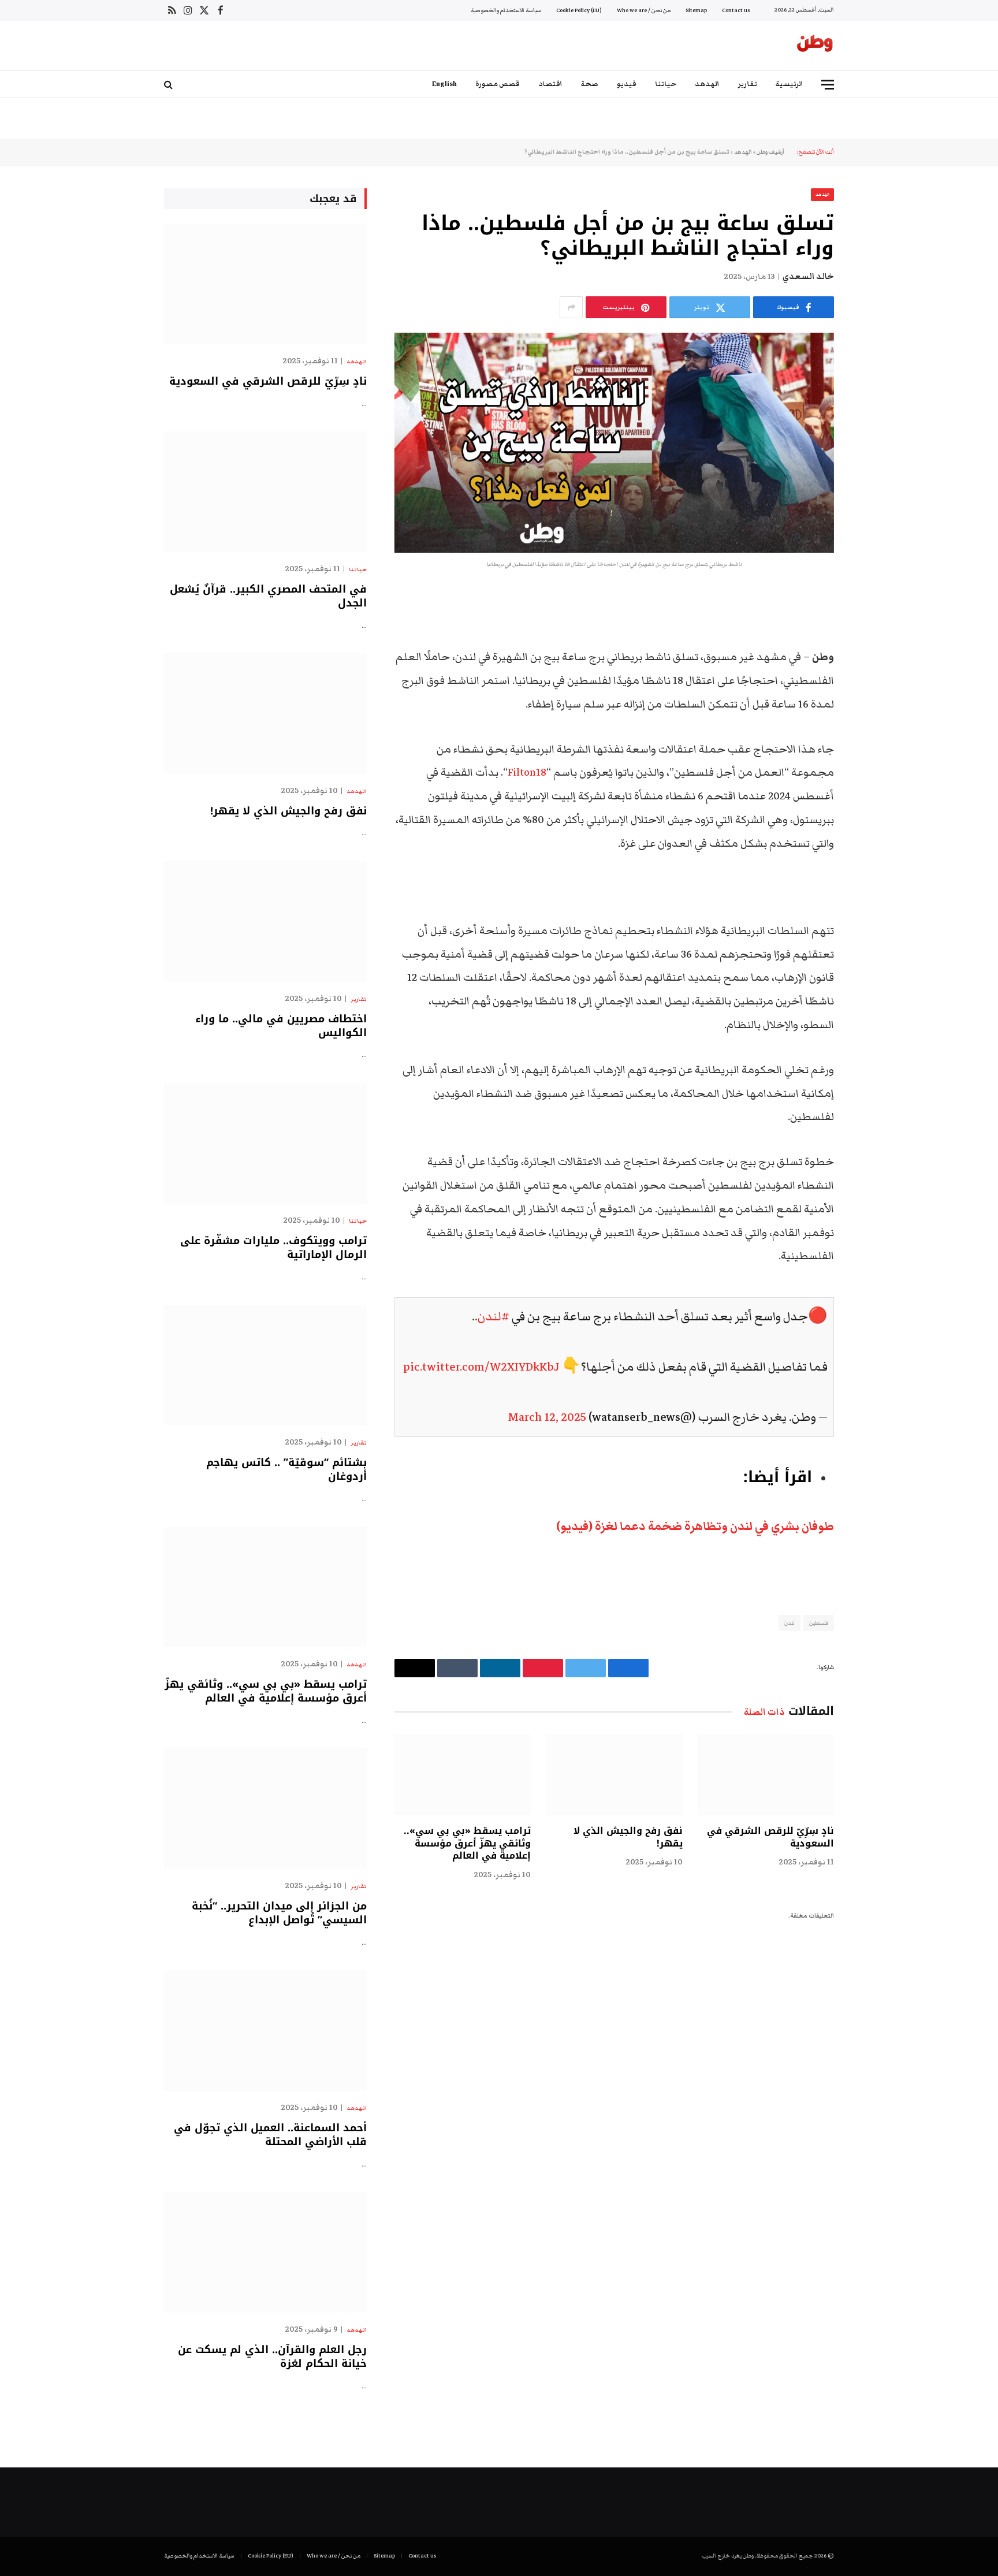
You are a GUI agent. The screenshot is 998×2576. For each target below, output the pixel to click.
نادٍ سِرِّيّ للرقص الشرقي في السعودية (770, 1837)
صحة (590, 84)
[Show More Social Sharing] (571, 307)
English (444, 84)
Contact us (736, 10)
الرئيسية (790, 84)
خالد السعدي (808, 277)
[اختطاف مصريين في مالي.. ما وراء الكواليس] (265, 922)
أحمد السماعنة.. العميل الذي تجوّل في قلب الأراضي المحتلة (270, 2135)
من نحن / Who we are (644, 10)
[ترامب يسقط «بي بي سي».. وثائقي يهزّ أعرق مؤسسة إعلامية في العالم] (463, 1775)
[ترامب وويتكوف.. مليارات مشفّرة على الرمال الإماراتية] (265, 1143)
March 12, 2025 (547, 1417)
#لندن (494, 1317)
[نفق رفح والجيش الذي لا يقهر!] (614, 1775)
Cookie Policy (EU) (579, 10)
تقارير (748, 84)
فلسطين (819, 1623)
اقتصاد (550, 84)
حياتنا (666, 84)
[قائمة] (828, 85)
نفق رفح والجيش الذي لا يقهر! (628, 1837)
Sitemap (696, 10)
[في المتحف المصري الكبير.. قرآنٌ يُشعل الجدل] (265, 492)
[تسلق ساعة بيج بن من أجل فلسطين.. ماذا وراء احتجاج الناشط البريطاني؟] (614, 443)
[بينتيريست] (874, 717)
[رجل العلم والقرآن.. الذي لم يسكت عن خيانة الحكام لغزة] (265, 2252)
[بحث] (170, 85)
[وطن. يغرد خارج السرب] (815, 46)
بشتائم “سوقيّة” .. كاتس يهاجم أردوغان (286, 1470)
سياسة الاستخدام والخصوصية (506, 10)
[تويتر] (874, 658)
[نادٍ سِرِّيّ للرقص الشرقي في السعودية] (766, 1775)
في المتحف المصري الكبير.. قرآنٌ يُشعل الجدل (268, 596)
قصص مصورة (498, 84)
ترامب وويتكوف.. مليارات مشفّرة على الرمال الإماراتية (273, 1248)
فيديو (627, 84)
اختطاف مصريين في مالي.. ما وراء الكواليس (281, 1026)
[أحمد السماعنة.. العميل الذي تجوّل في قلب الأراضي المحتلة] (265, 2030)
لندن (790, 1623)
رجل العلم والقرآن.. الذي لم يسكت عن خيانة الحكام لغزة (272, 2357)
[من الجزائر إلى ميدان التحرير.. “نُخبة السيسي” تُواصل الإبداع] (265, 1809)
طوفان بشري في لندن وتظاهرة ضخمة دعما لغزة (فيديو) (695, 1527)
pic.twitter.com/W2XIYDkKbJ (481, 1367)
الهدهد (707, 84)
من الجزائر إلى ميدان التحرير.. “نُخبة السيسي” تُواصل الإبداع (279, 1913)
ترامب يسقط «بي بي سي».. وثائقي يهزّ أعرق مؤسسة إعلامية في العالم (467, 1843)
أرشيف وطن (770, 152)
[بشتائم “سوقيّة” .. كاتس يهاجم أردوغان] (265, 1365)
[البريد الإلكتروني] (874, 746)
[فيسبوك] (874, 628)
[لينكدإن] (874, 687)
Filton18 (527, 773)
